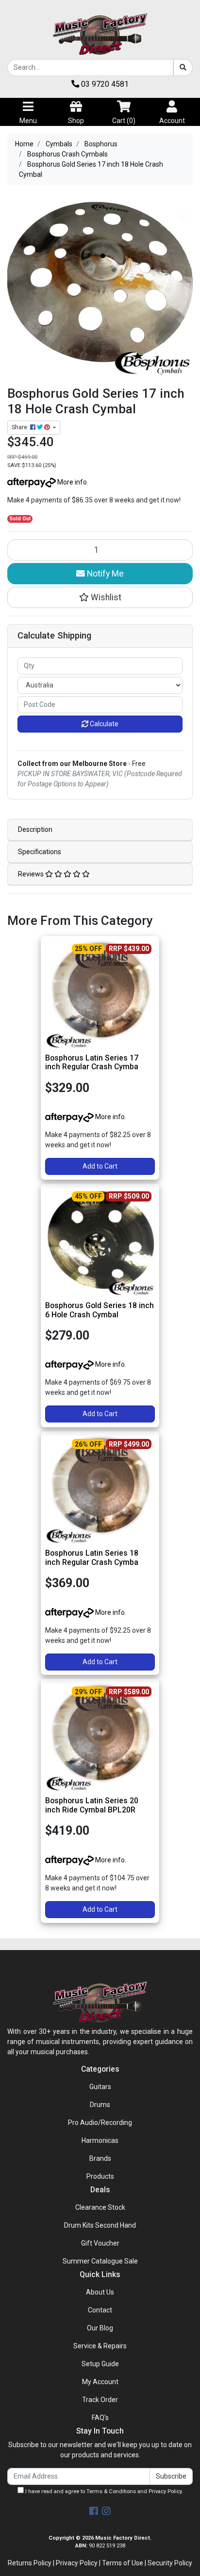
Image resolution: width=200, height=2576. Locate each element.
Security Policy (170, 2563)
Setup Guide (100, 2364)
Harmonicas (100, 2140)
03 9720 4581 (104, 84)
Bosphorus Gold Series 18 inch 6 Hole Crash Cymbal (100, 1310)
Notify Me (104, 574)
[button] (100, 597)
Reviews (32, 874)
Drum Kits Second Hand (100, 2225)
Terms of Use (123, 2563)
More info (71, 482)
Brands (100, 2158)
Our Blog (100, 2328)
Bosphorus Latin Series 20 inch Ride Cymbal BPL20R (92, 1805)
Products (100, 2176)
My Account (100, 2382)
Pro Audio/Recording (100, 2123)
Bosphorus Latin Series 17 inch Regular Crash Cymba (92, 1062)
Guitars (100, 2087)
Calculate (103, 724)
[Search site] (183, 68)
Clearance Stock (100, 2207)
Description (35, 829)
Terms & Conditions (111, 2491)
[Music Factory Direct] (100, 34)
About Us (100, 2292)
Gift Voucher (100, 2243)
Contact (100, 2310)
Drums (100, 2105)
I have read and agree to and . (103, 2491)
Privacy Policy (165, 2491)
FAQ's (100, 2418)
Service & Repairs (100, 2346)
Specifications (40, 852)
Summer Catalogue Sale (100, 2261)
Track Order (100, 2400)
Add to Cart (100, 1166)
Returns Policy (30, 2563)
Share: (21, 427)
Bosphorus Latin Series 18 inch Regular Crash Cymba (92, 1558)
